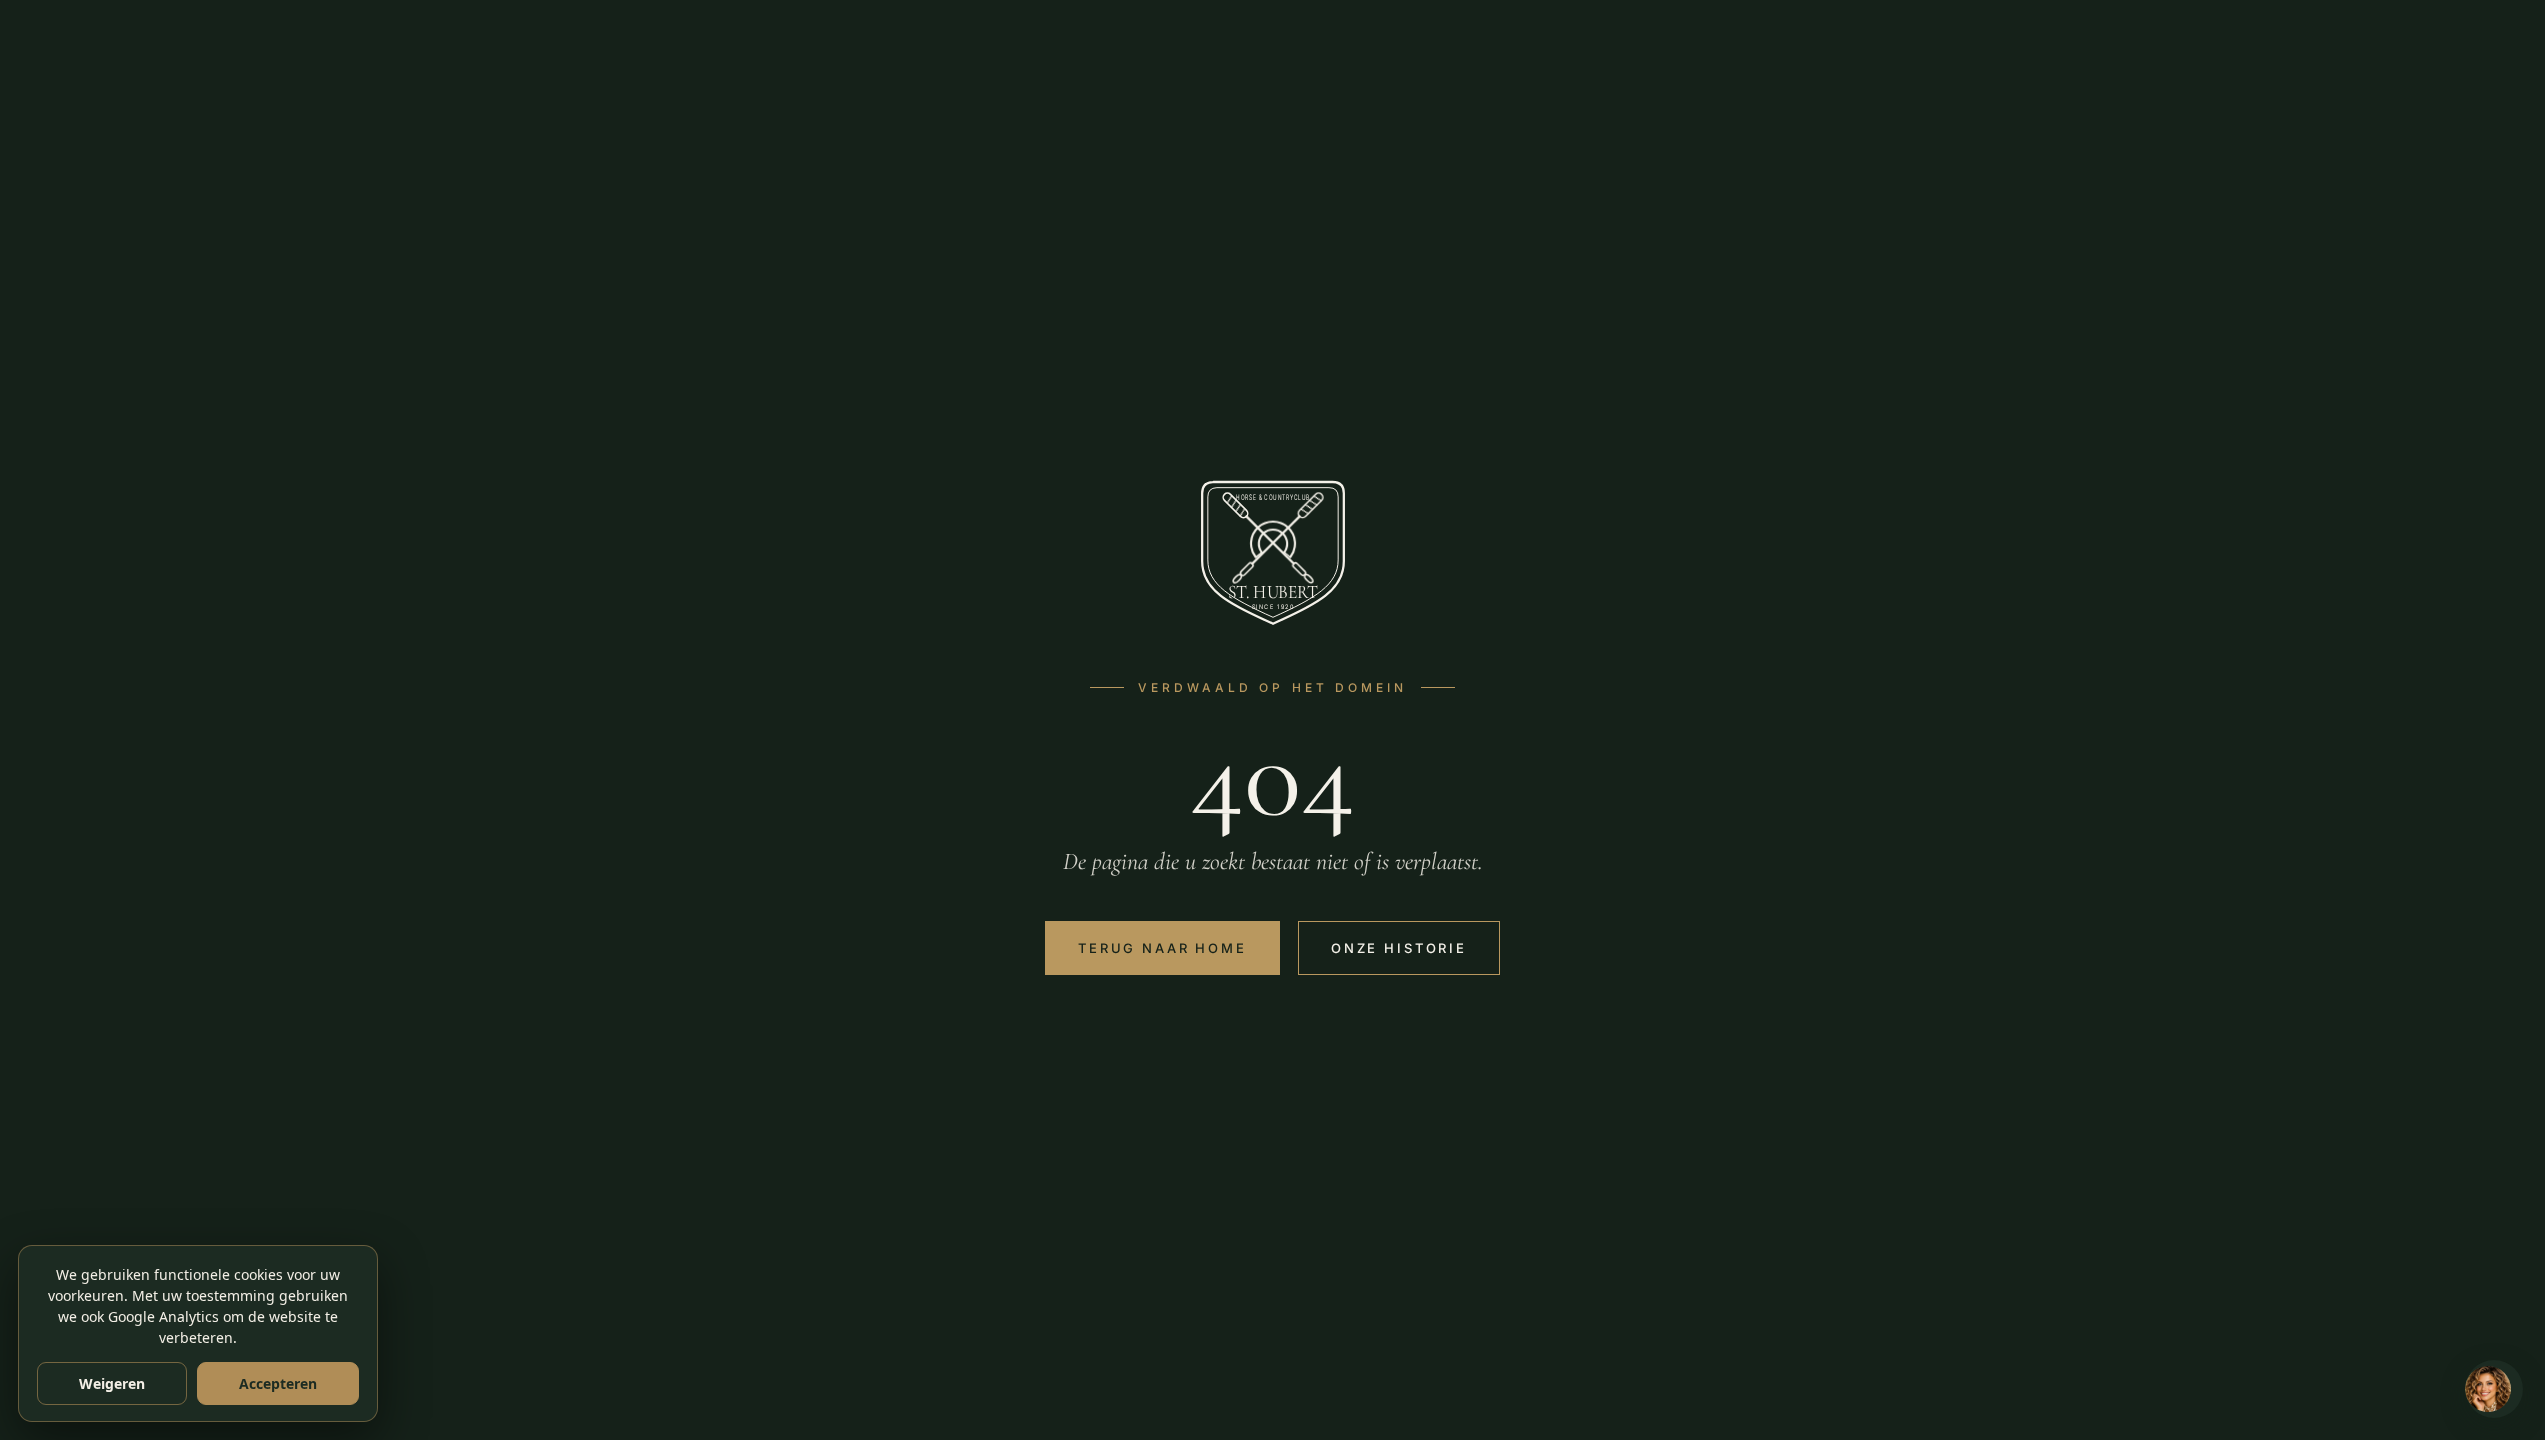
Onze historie (1399, 948)
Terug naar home (1162, 948)
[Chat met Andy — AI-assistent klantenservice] (2494, 1389)
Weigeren (112, 1383)
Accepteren (278, 1383)
